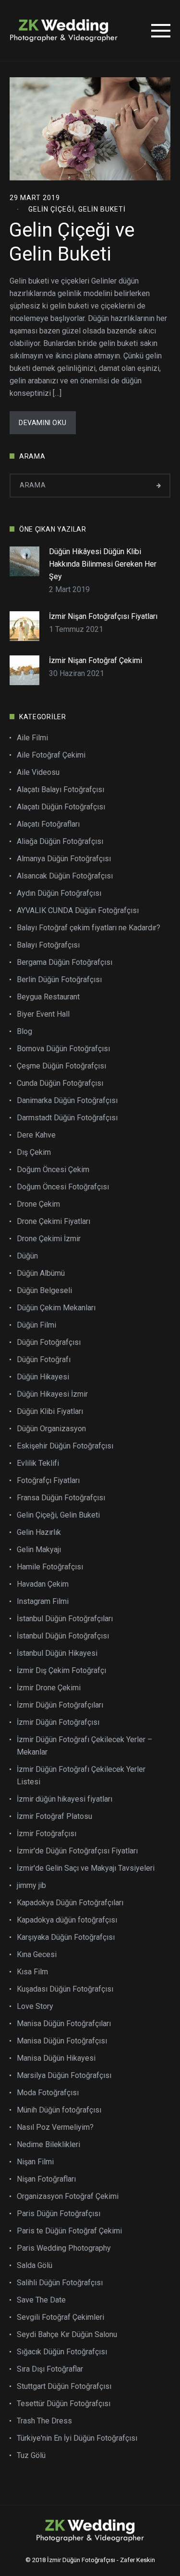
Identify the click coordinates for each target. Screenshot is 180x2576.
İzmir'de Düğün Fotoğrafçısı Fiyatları (77, 1851)
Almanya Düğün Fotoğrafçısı (64, 859)
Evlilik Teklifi (38, 1463)
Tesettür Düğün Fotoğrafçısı (64, 2404)
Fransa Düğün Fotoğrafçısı (61, 1498)
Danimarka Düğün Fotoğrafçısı (67, 1100)
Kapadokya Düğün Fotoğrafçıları (70, 1903)
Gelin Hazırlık (39, 1532)
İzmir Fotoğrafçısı (47, 1834)
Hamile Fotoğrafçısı (50, 1567)
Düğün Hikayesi (43, 1377)
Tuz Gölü (31, 2455)
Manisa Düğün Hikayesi (56, 2058)
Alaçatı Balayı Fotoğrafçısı (60, 789)
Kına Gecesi (37, 1954)
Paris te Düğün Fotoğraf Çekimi (69, 2231)
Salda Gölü (35, 2265)
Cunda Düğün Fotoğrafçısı (60, 1083)
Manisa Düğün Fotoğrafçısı (62, 2041)
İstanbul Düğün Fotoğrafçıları (65, 1619)
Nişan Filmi (35, 2162)
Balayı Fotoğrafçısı (48, 945)
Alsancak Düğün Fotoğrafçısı (65, 876)
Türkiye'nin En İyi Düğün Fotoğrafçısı (77, 2438)
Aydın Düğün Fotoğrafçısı (59, 893)
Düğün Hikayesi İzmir (52, 1394)
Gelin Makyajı (39, 1549)
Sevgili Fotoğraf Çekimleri (60, 2317)
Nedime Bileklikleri (48, 2144)
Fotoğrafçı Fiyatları (48, 1480)
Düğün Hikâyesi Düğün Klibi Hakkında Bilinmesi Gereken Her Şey (103, 564)
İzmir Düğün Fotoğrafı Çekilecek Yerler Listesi (81, 1775)
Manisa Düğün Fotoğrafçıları (64, 2024)
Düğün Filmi (36, 1325)
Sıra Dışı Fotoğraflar (50, 2369)
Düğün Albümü (41, 1273)
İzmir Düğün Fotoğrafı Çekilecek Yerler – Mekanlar (84, 1746)
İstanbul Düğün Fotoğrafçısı (63, 1636)
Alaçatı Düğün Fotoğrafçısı (61, 807)
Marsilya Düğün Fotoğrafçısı (64, 2075)
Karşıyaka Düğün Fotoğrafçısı (66, 1937)
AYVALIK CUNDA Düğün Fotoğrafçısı (78, 910)
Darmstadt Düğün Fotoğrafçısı (67, 1118)
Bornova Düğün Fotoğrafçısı (63, 1049)
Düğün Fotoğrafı (44, 1359)
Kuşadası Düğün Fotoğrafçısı (65, 1989)
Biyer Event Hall (43, 1014)
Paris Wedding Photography (64, 2248)
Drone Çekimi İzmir (49, 1239)
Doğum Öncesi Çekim (53, 1169)
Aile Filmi (32, 738)
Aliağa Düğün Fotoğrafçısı (60, 841)
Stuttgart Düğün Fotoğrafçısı (64, 2386)
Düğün (27, 1256)
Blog (24, 1031)
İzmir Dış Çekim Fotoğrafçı (61, 1670)
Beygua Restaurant (48, 997)
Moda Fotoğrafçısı (48, 2093)
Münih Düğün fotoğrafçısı (59, 2110)
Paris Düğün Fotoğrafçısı (59, 2214)
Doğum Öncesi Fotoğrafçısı (63, 1187)
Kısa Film (32, 1972)
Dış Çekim (34, 1152)
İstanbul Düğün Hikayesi (57, 1653)
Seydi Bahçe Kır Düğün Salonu (67, 2334)
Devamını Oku (42, 423)
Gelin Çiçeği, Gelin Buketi (77, 209)
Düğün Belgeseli (44, 1290)
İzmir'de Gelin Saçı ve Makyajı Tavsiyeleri (86, 1868)
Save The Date (41, 2300)
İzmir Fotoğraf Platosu (54, 1816)
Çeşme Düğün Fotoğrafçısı (61, 1066)
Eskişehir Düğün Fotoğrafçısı (65, 1446)
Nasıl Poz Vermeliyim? (55, 2127)
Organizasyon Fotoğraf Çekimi (68, 2196)
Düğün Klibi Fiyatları (50, 1411)
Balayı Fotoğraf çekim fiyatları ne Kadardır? (89, 928)
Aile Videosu (38, 772)
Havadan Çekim (43, 1584)
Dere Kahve (36, 1135)
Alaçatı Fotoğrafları (48, 824)
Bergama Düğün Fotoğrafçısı (65, 962)
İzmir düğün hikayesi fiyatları (65, 1799)
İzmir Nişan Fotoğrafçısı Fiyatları (103, 616)
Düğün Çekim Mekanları (56, 1308)
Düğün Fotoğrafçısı (49, 1342)
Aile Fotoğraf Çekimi (51, 755)
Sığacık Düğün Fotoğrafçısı (62, 2352)
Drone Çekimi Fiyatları (54, 1221)
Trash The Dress (44, 2421)
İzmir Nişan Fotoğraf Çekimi (96, 660)
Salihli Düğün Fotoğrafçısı (60, 2283)
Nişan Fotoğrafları (46, 2179)
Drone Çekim (38, 1204)
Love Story (35, 2006)
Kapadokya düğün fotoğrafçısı (67, 1920)
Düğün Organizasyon (51, 1429)
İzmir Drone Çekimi (49, 1688)
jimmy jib (31, 1885)
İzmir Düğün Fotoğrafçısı (58, 1722)
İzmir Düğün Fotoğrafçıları (60, 1705)
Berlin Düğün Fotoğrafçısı (59, 979)
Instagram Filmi (43, 1601)
